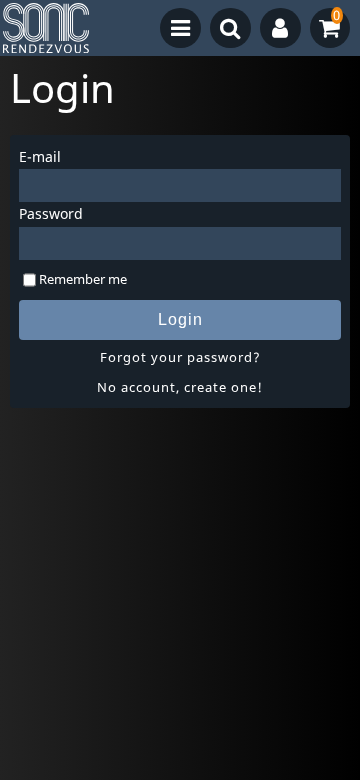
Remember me (83, 279)
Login (180, 319)
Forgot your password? (180, 357)
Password (51, 213)
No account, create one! (180, 387)
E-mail (40, 156)
